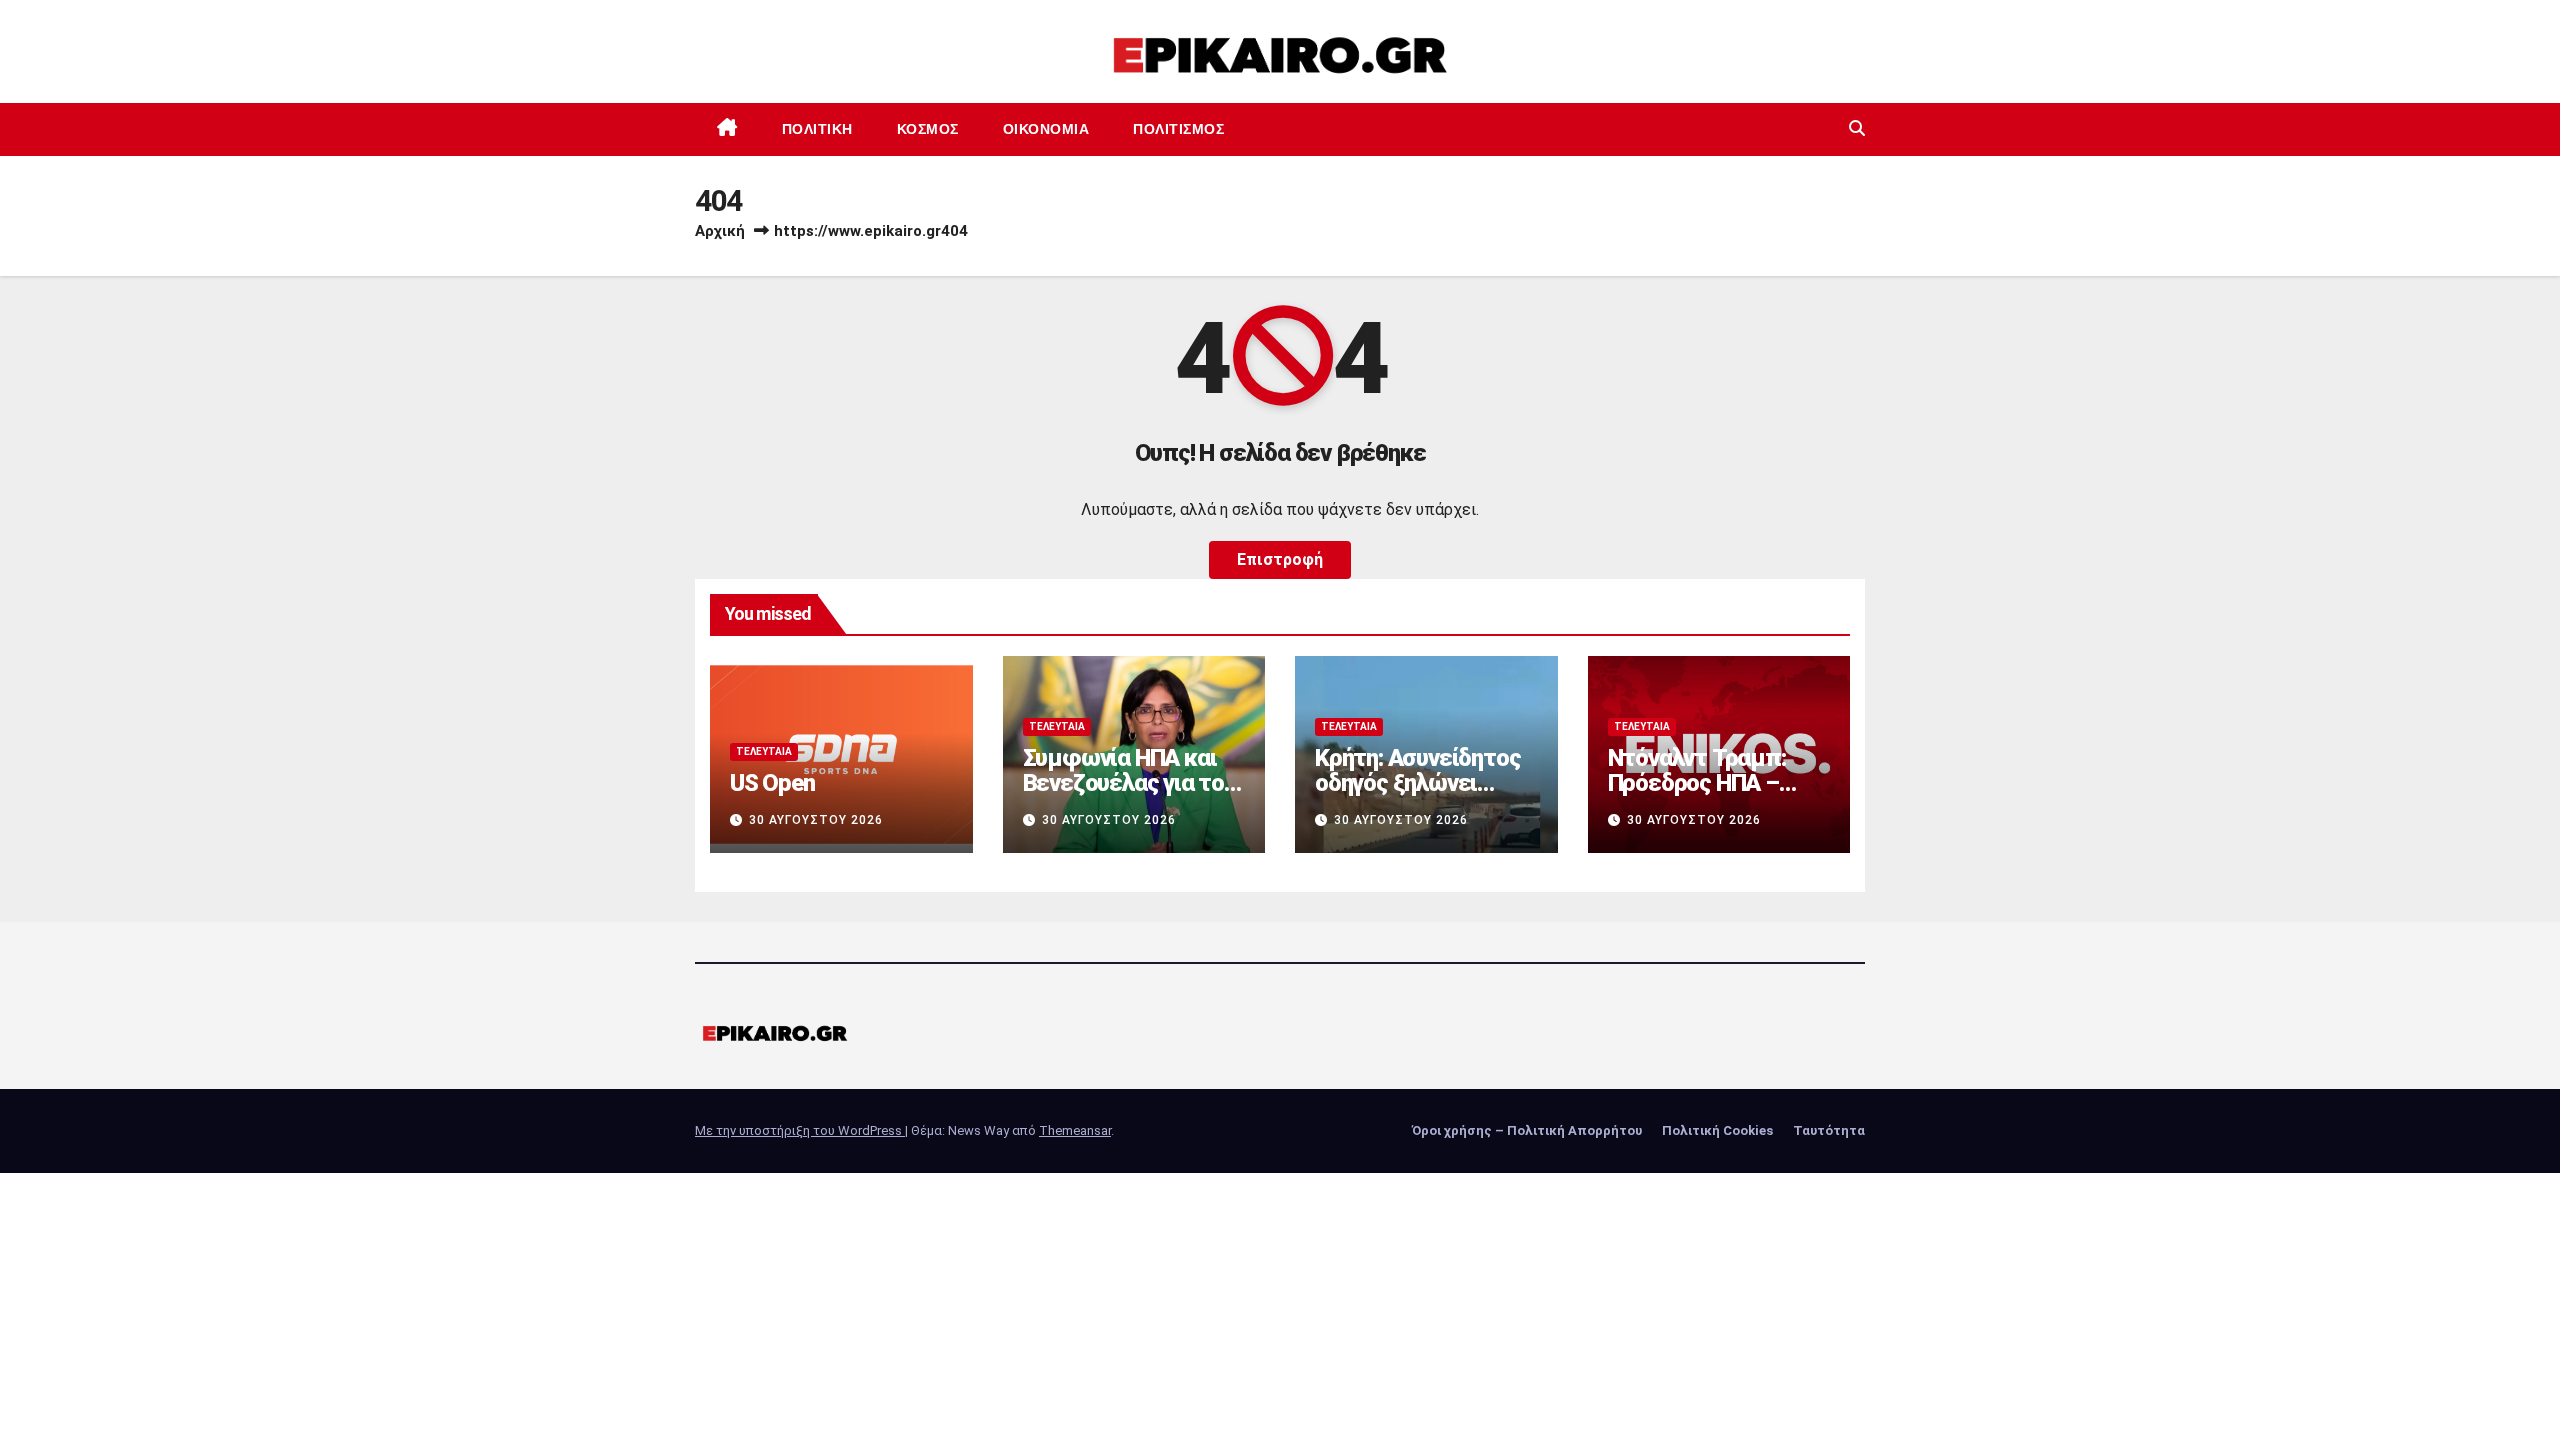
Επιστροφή (1280, 559)
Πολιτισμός (1178, 129)
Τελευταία (764, 751)
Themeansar (1075, 1130)
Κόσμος (928, 129)
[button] (1857, 128)
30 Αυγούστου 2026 (816, 820)
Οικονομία (1046, 129)
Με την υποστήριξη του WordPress (800, 1130)
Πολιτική (817, 129)
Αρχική (720, 231)
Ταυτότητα (1829, 1130)
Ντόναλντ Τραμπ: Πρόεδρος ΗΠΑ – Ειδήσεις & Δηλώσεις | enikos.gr (1716, 795)
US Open (772, 783)
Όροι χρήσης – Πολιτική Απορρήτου (1527, 1130)
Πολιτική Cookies (1717, 1130)
